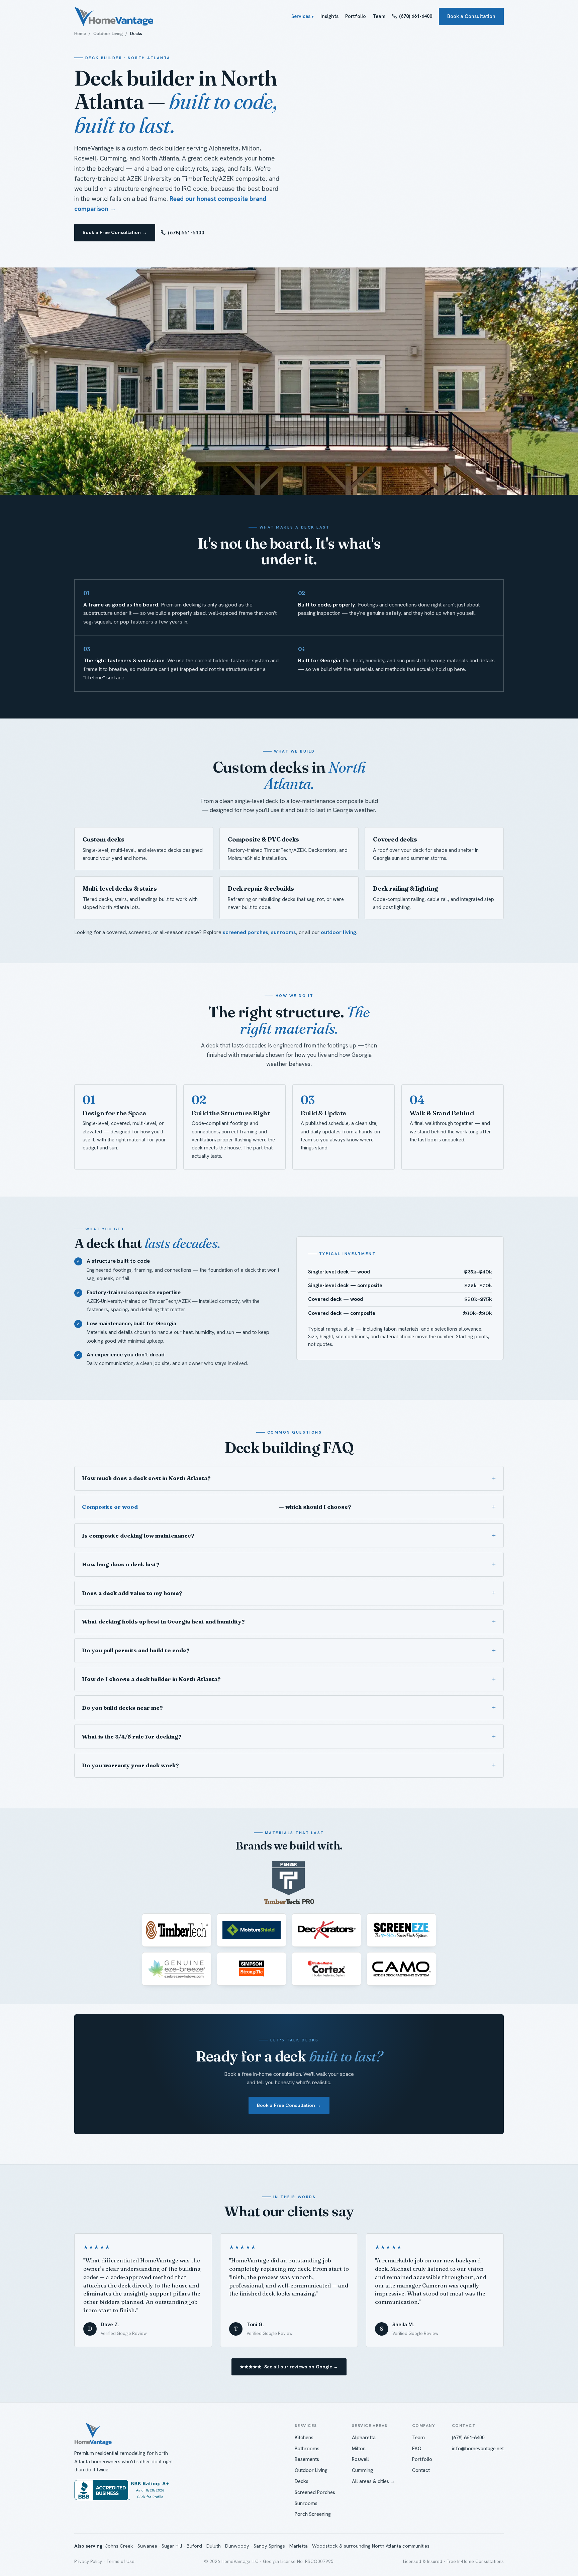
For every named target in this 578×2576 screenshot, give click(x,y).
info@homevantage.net (478, 2449)
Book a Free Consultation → (115, 232)
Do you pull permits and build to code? (136, 1650)
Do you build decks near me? (122, 1708)
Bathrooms (307, 2449)
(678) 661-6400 (416, 16)
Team (379, 16)
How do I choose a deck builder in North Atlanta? (151, 1679)
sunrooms (283, 932)
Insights (329, 16)
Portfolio (356, 16)
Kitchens (304, 2438)
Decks (302, 2481)
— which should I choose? (216, 1507)
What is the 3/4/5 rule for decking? (132, 1737)
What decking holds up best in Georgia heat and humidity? (163, 1621)
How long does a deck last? (121, 1564)
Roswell (360, 2459)
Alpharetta (364, 2438)
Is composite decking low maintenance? (138, 1536)
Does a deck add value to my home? (132, 1593)
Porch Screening (313, 2514)
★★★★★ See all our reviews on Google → (289, 2367)
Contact (421, 2470)
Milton (359, 2449)
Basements (307, 2459)
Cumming (362, 2470)
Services (301, 16)
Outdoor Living (108, 34)
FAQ (417, 2449)
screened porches (246, 932)
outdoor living (339, 932)
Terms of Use (120, 2561)
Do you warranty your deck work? (130, 1765)
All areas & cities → (374, 2481)
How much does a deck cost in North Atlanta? (146, 1478)
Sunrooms (306, 2503)
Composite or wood (110, 1507)
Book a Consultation (471, 16)
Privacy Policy (88, 2561)
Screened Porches (315, 2492)
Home (80, 34)
